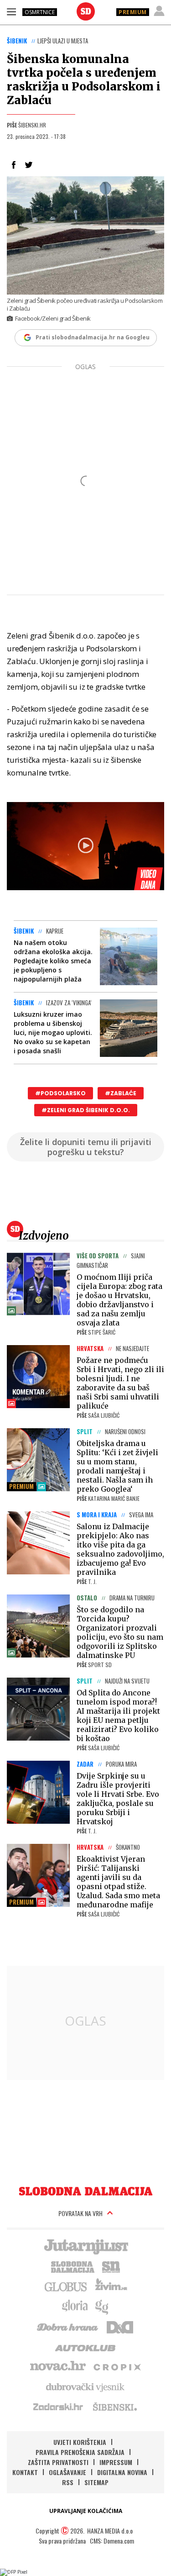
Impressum (116, 2462)
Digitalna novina (122, 2472)
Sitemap (96, 2482)
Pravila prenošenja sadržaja (80, 2452)
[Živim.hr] (111, 2286)
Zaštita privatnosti (58, 2462)
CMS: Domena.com (112, 2541)
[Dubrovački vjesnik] (86, 2386)
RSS (68, 2482)
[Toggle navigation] (11, 11)
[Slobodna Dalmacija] (86, 11)
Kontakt (25, 2472)
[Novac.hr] (58, 2366)
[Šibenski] (114, 2407)
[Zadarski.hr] (58, 2407)
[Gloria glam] (102, 2306)
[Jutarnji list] (86, 2246)
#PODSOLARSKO (60, 1093)
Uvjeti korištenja (80, 2442)
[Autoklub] (86, 2346)
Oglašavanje (67, 2472)
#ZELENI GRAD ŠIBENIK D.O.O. (86, 1110)
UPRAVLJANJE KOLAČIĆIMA (86, 2511)
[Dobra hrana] (68, 2326)
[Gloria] (75, 2306)
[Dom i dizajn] (120, 2326)
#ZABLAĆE (121, 1093)
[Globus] (66, 2286)
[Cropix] (117, 2366)
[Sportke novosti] (111, 2266)
